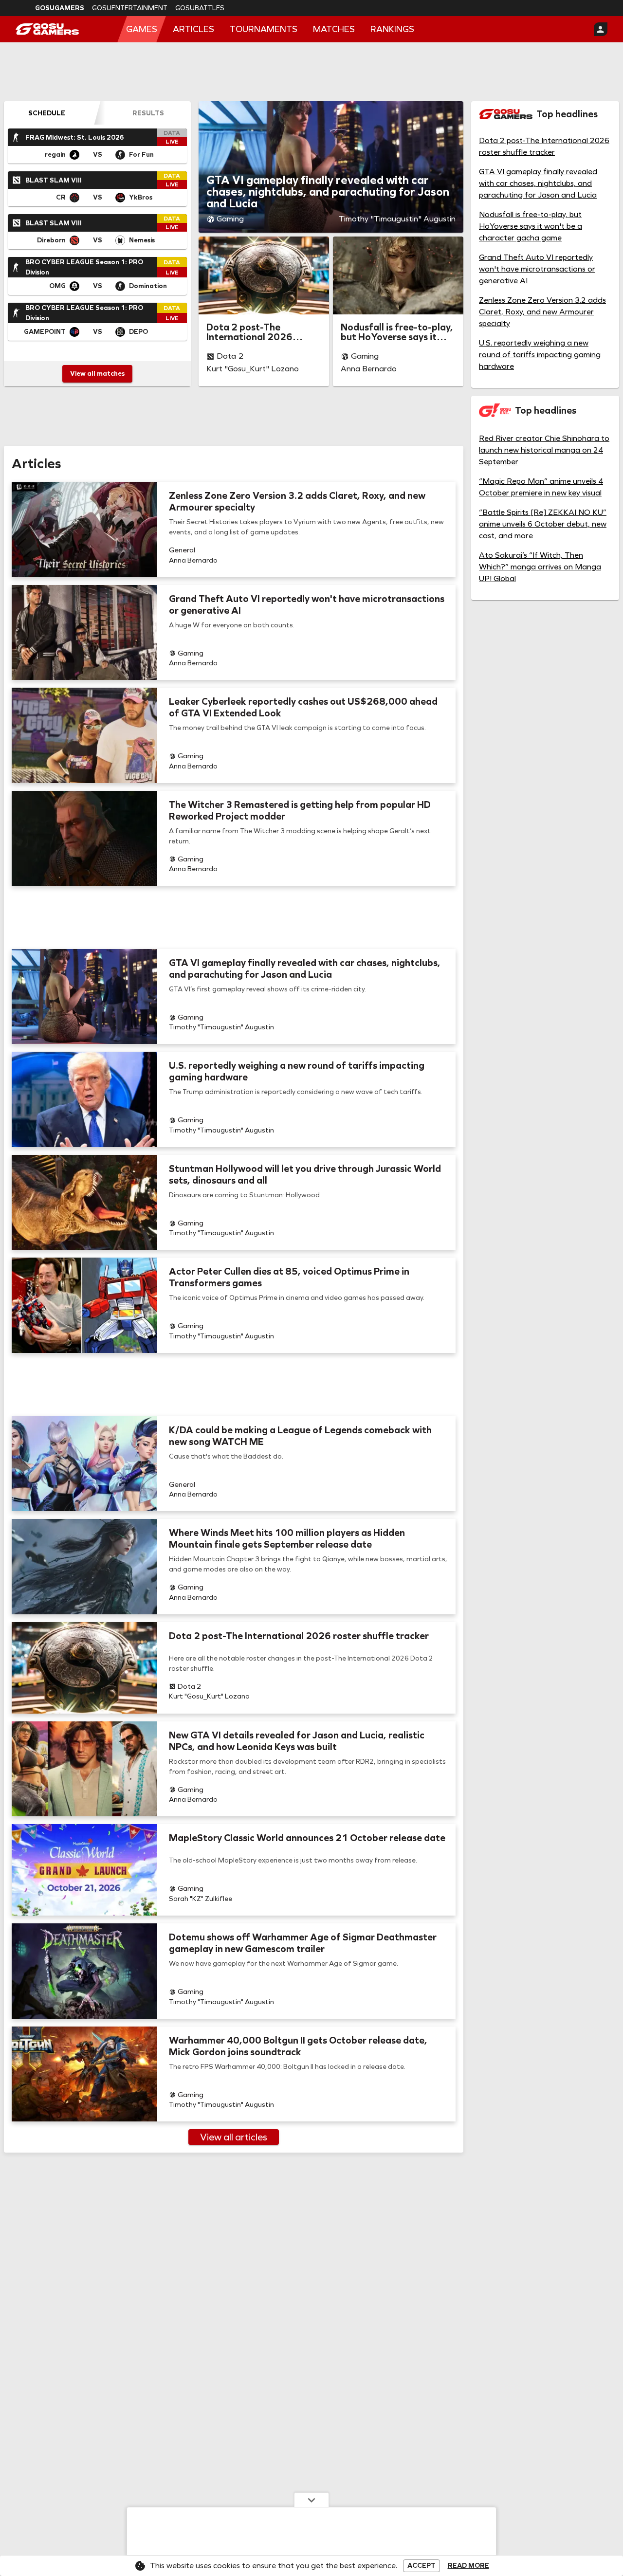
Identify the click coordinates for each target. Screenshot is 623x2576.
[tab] (47, 113)
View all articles (234, 2137)
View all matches (97, 374)
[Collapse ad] (311, 2500)
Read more (468, 2566)
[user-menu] (601, 29)
